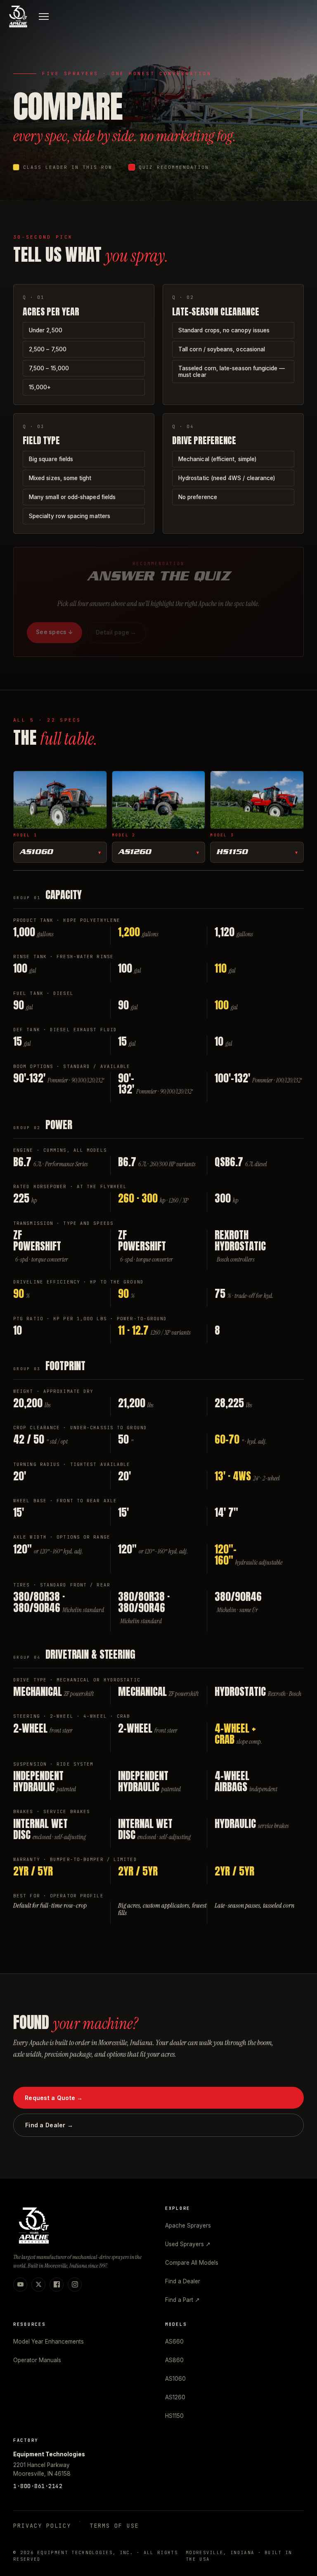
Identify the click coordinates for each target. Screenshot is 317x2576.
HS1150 (232, 852)
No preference (198, 497)
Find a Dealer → (49, 2125)
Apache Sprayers (188, 2226)
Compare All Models (192, 2263)
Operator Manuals (37, 2360)
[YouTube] (20, 2285)
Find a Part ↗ (182, 2300)
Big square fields (51, 459)
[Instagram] (75, 2285)
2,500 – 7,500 (48, 349)
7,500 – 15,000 (49, 368)
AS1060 (36, 852)
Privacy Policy (42, 2526)
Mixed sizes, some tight (60, 478)
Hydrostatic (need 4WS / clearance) (227, 478)
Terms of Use (114, 2526)
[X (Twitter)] (38, 2285)
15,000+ (40, 387)
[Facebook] (57, 2285)
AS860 (174, 2360)
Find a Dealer (183, 2281)
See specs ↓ (54, 632)
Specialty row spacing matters (70, 516)
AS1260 (135, 852)
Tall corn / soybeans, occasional (222, 349)
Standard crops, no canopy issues (224, 330)
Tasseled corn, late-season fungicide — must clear (232, 372)
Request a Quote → (54, 2098)
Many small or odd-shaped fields (72, 497)
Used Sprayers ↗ (188, 2244)
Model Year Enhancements (48, 2342)
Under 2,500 (46, 330)
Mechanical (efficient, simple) (217, 459)
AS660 (174, 2342)
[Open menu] (44, 17)
